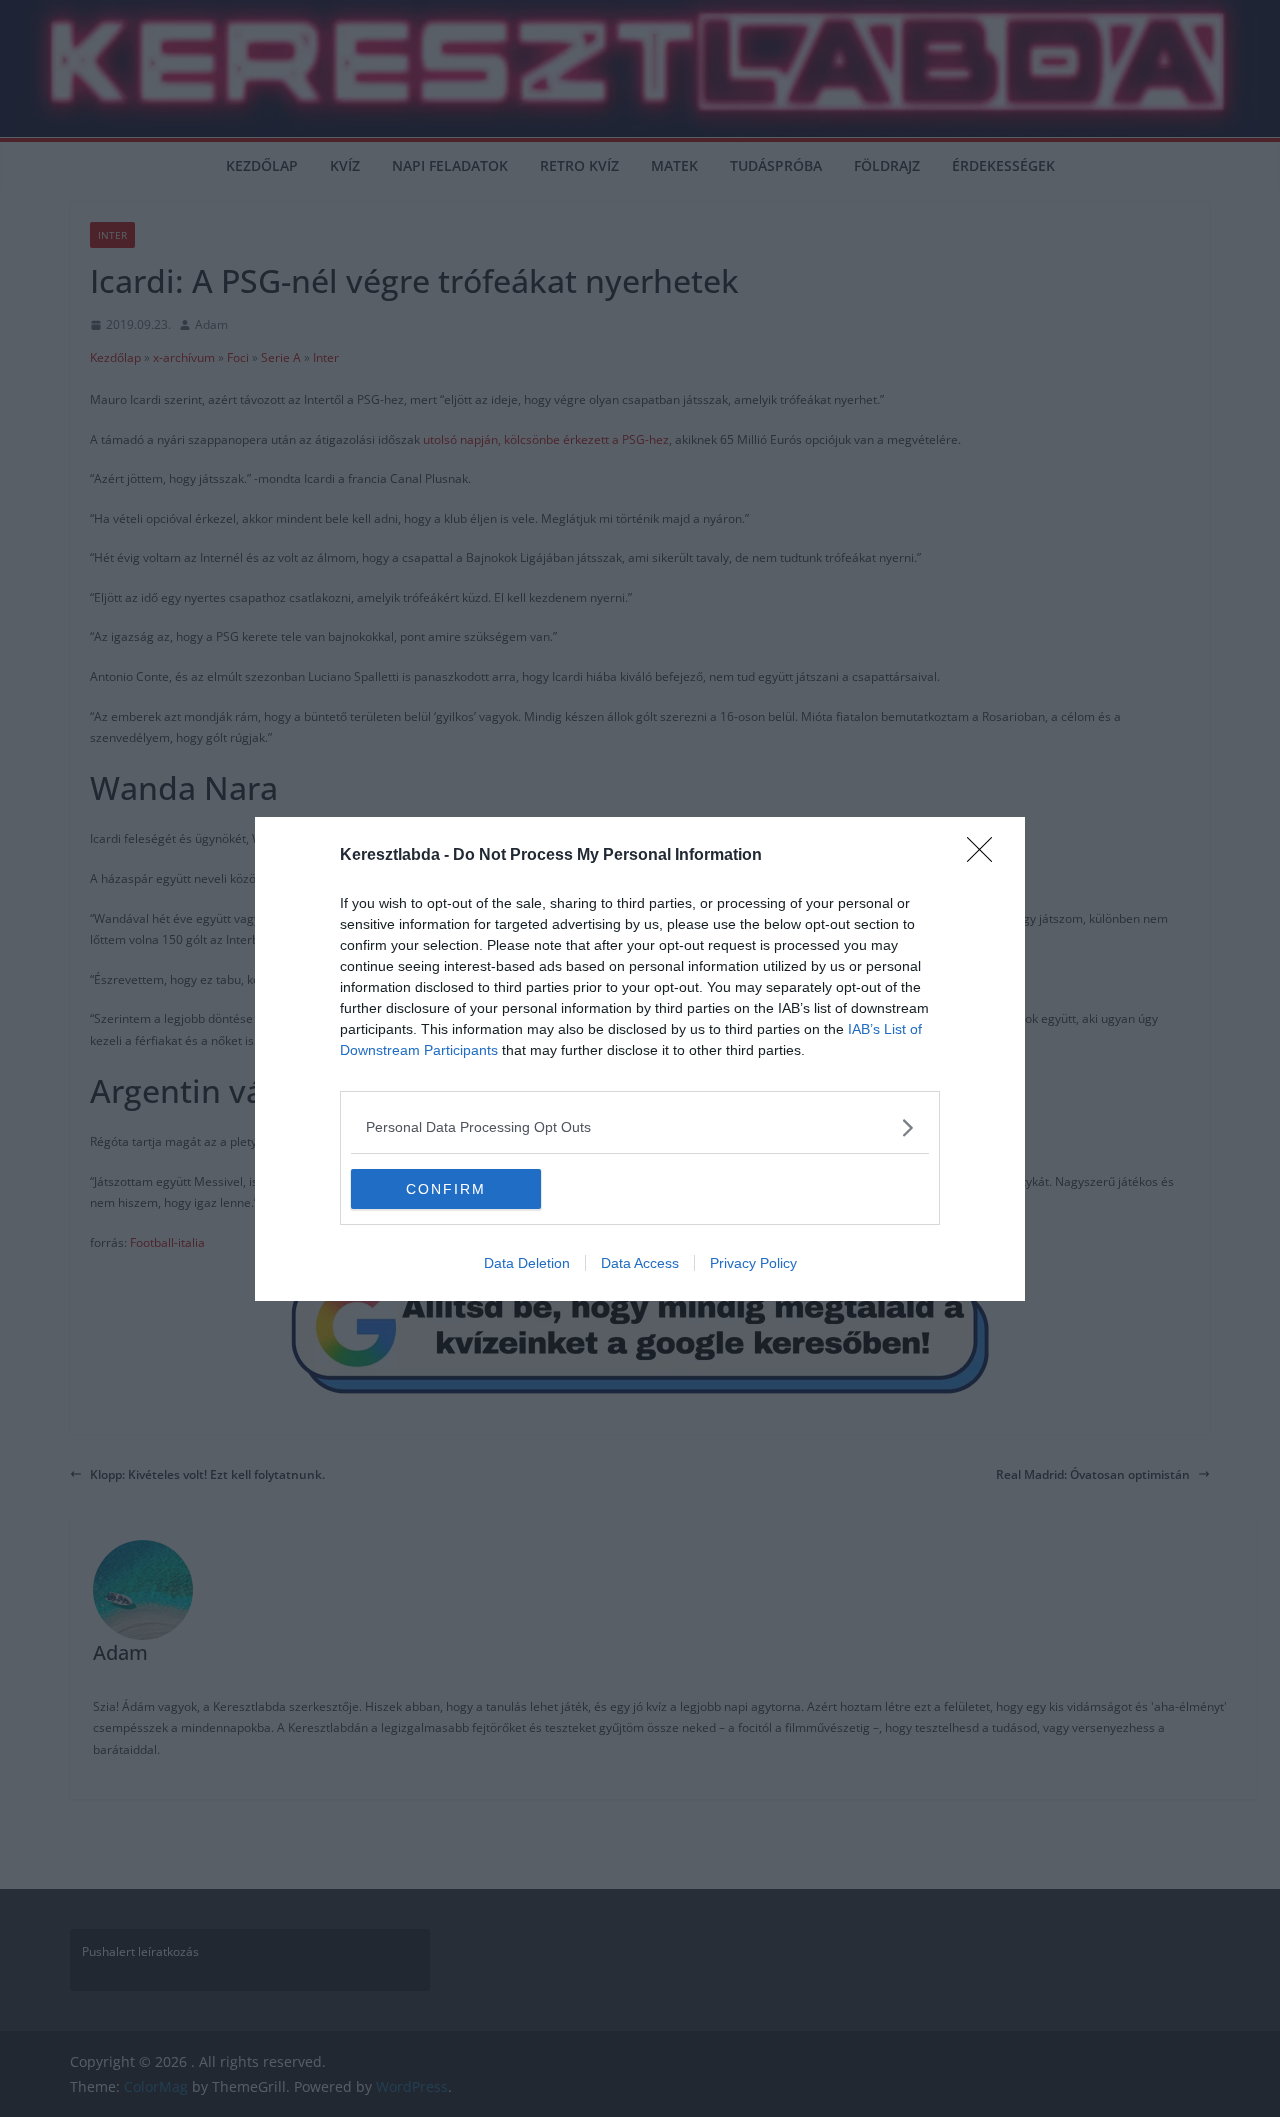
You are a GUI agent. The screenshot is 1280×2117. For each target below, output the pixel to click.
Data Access (640, 1263)
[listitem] (640, 1127)
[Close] (986, 856)
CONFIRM (446, 1189)
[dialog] (640, 1059)
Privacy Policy (753, 1263)
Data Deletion (527, 1263)
